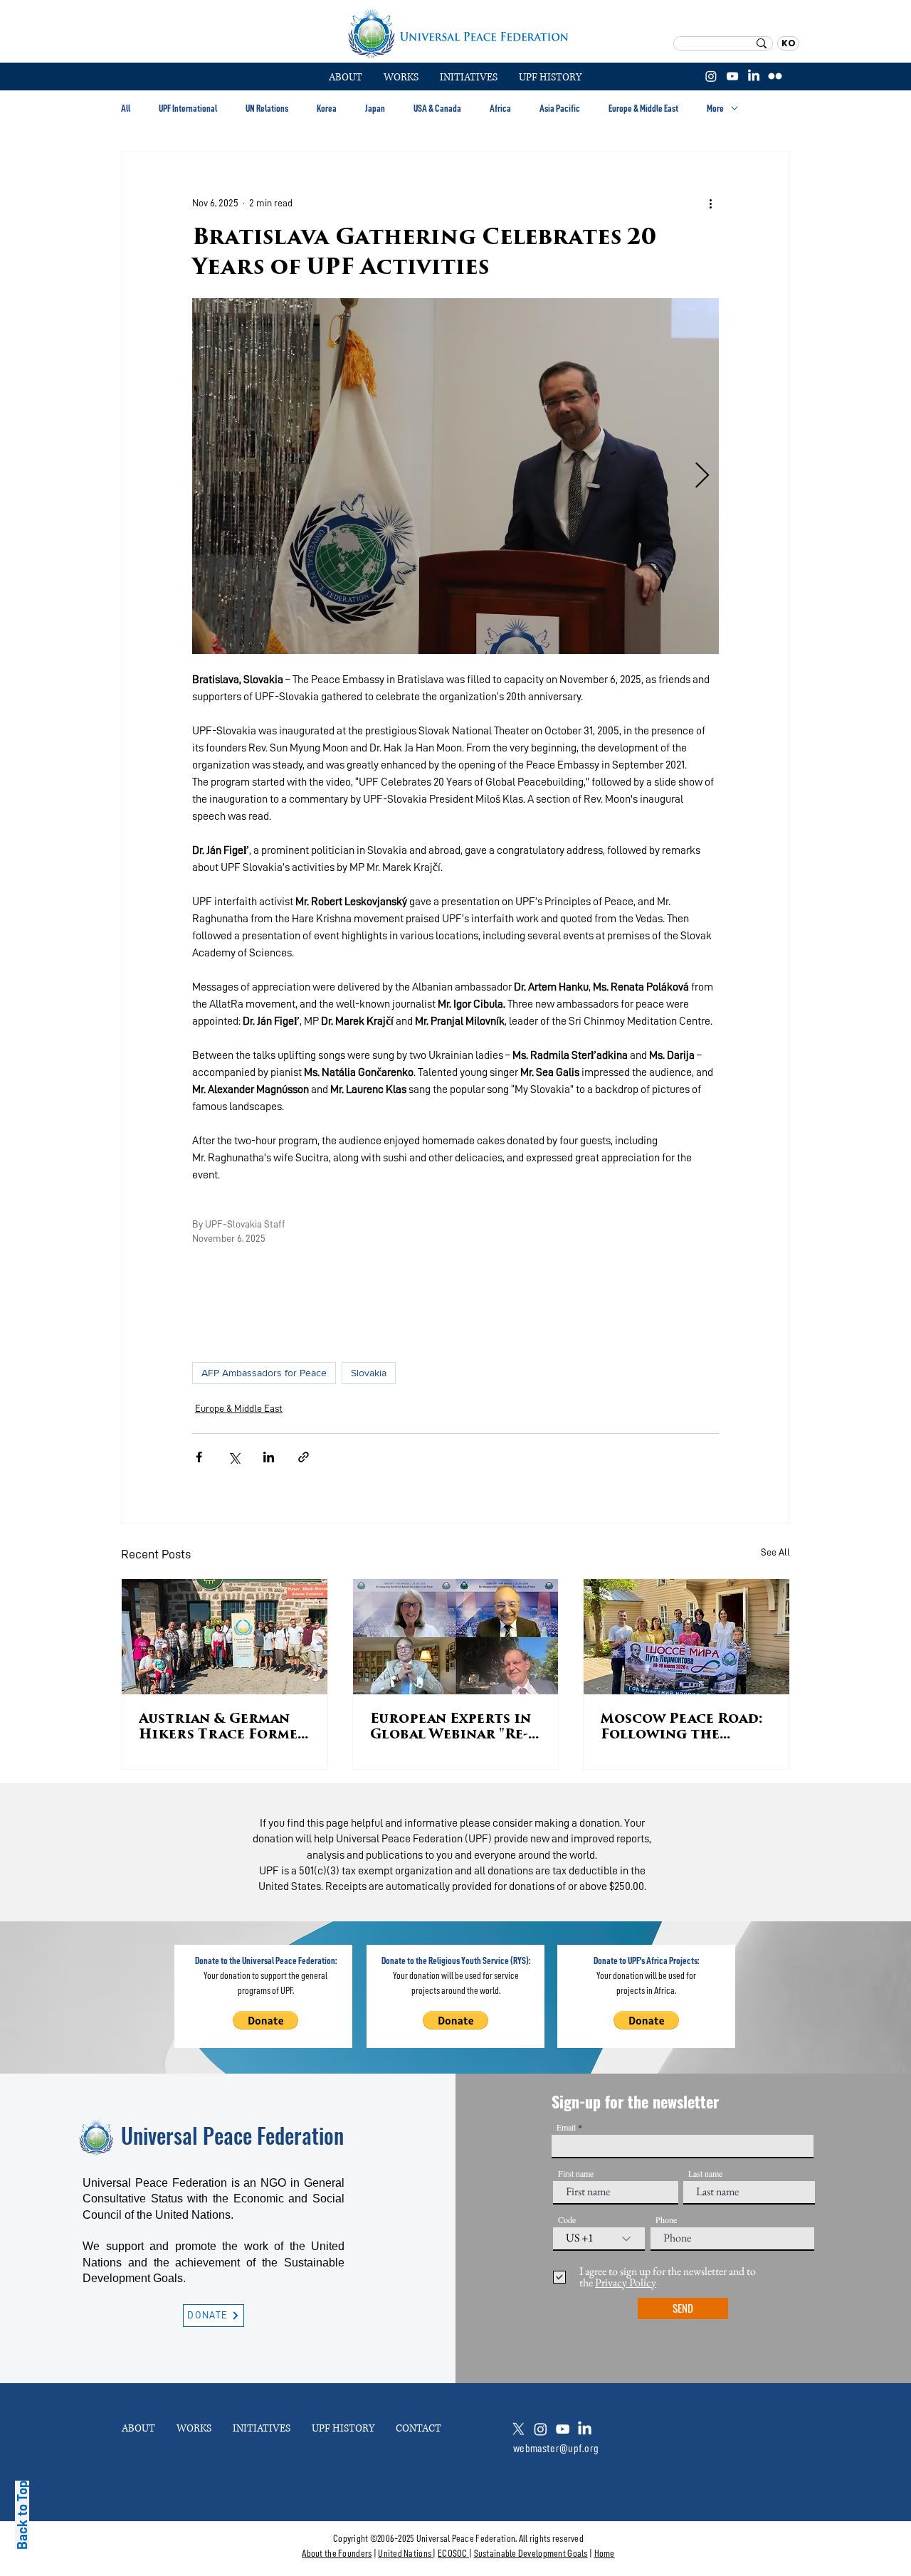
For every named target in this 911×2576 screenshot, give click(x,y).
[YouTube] (732, 76)
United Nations (405, 2553)
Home (605, 2553)
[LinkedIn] (754, 76)
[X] (518, 2429)
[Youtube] (563, 2429)
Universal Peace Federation (232, 2135)
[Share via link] (304, 1457)
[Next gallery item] (702, 476)
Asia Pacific (560, 108)
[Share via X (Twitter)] (234, 1457)
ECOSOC (453, 2553)
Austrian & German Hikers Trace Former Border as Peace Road (223, 1728)
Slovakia (369, 1373)
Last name (705, 2173)
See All (775, 1552)
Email (566, 2127)
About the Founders (337, 2553)
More (715, 108)
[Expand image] (455, 476)
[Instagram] (711, 76)
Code (567, 2219)
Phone (666, 2219)
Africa (500, 108)
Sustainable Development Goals (531, 2553)
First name (576, 2173)
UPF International (188, 108)
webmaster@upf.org (556, 2449)
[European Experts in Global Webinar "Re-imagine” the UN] (456, 1637)
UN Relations (267, 108)
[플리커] (775, 76)
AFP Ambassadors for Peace (264, 1373)
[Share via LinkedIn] (269, 1457)
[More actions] (710, 203)
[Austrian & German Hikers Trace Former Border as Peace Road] (225, 1637)
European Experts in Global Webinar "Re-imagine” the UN (451, 1728)
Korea (327, 108)
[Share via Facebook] (199, 1457)
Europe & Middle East (643, 108)
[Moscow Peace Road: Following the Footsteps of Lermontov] (686, 1637)
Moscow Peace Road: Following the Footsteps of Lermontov (682, 1728)
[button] (401, 78)
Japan (375, 108)
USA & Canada (437, 108)
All (126, 108)
